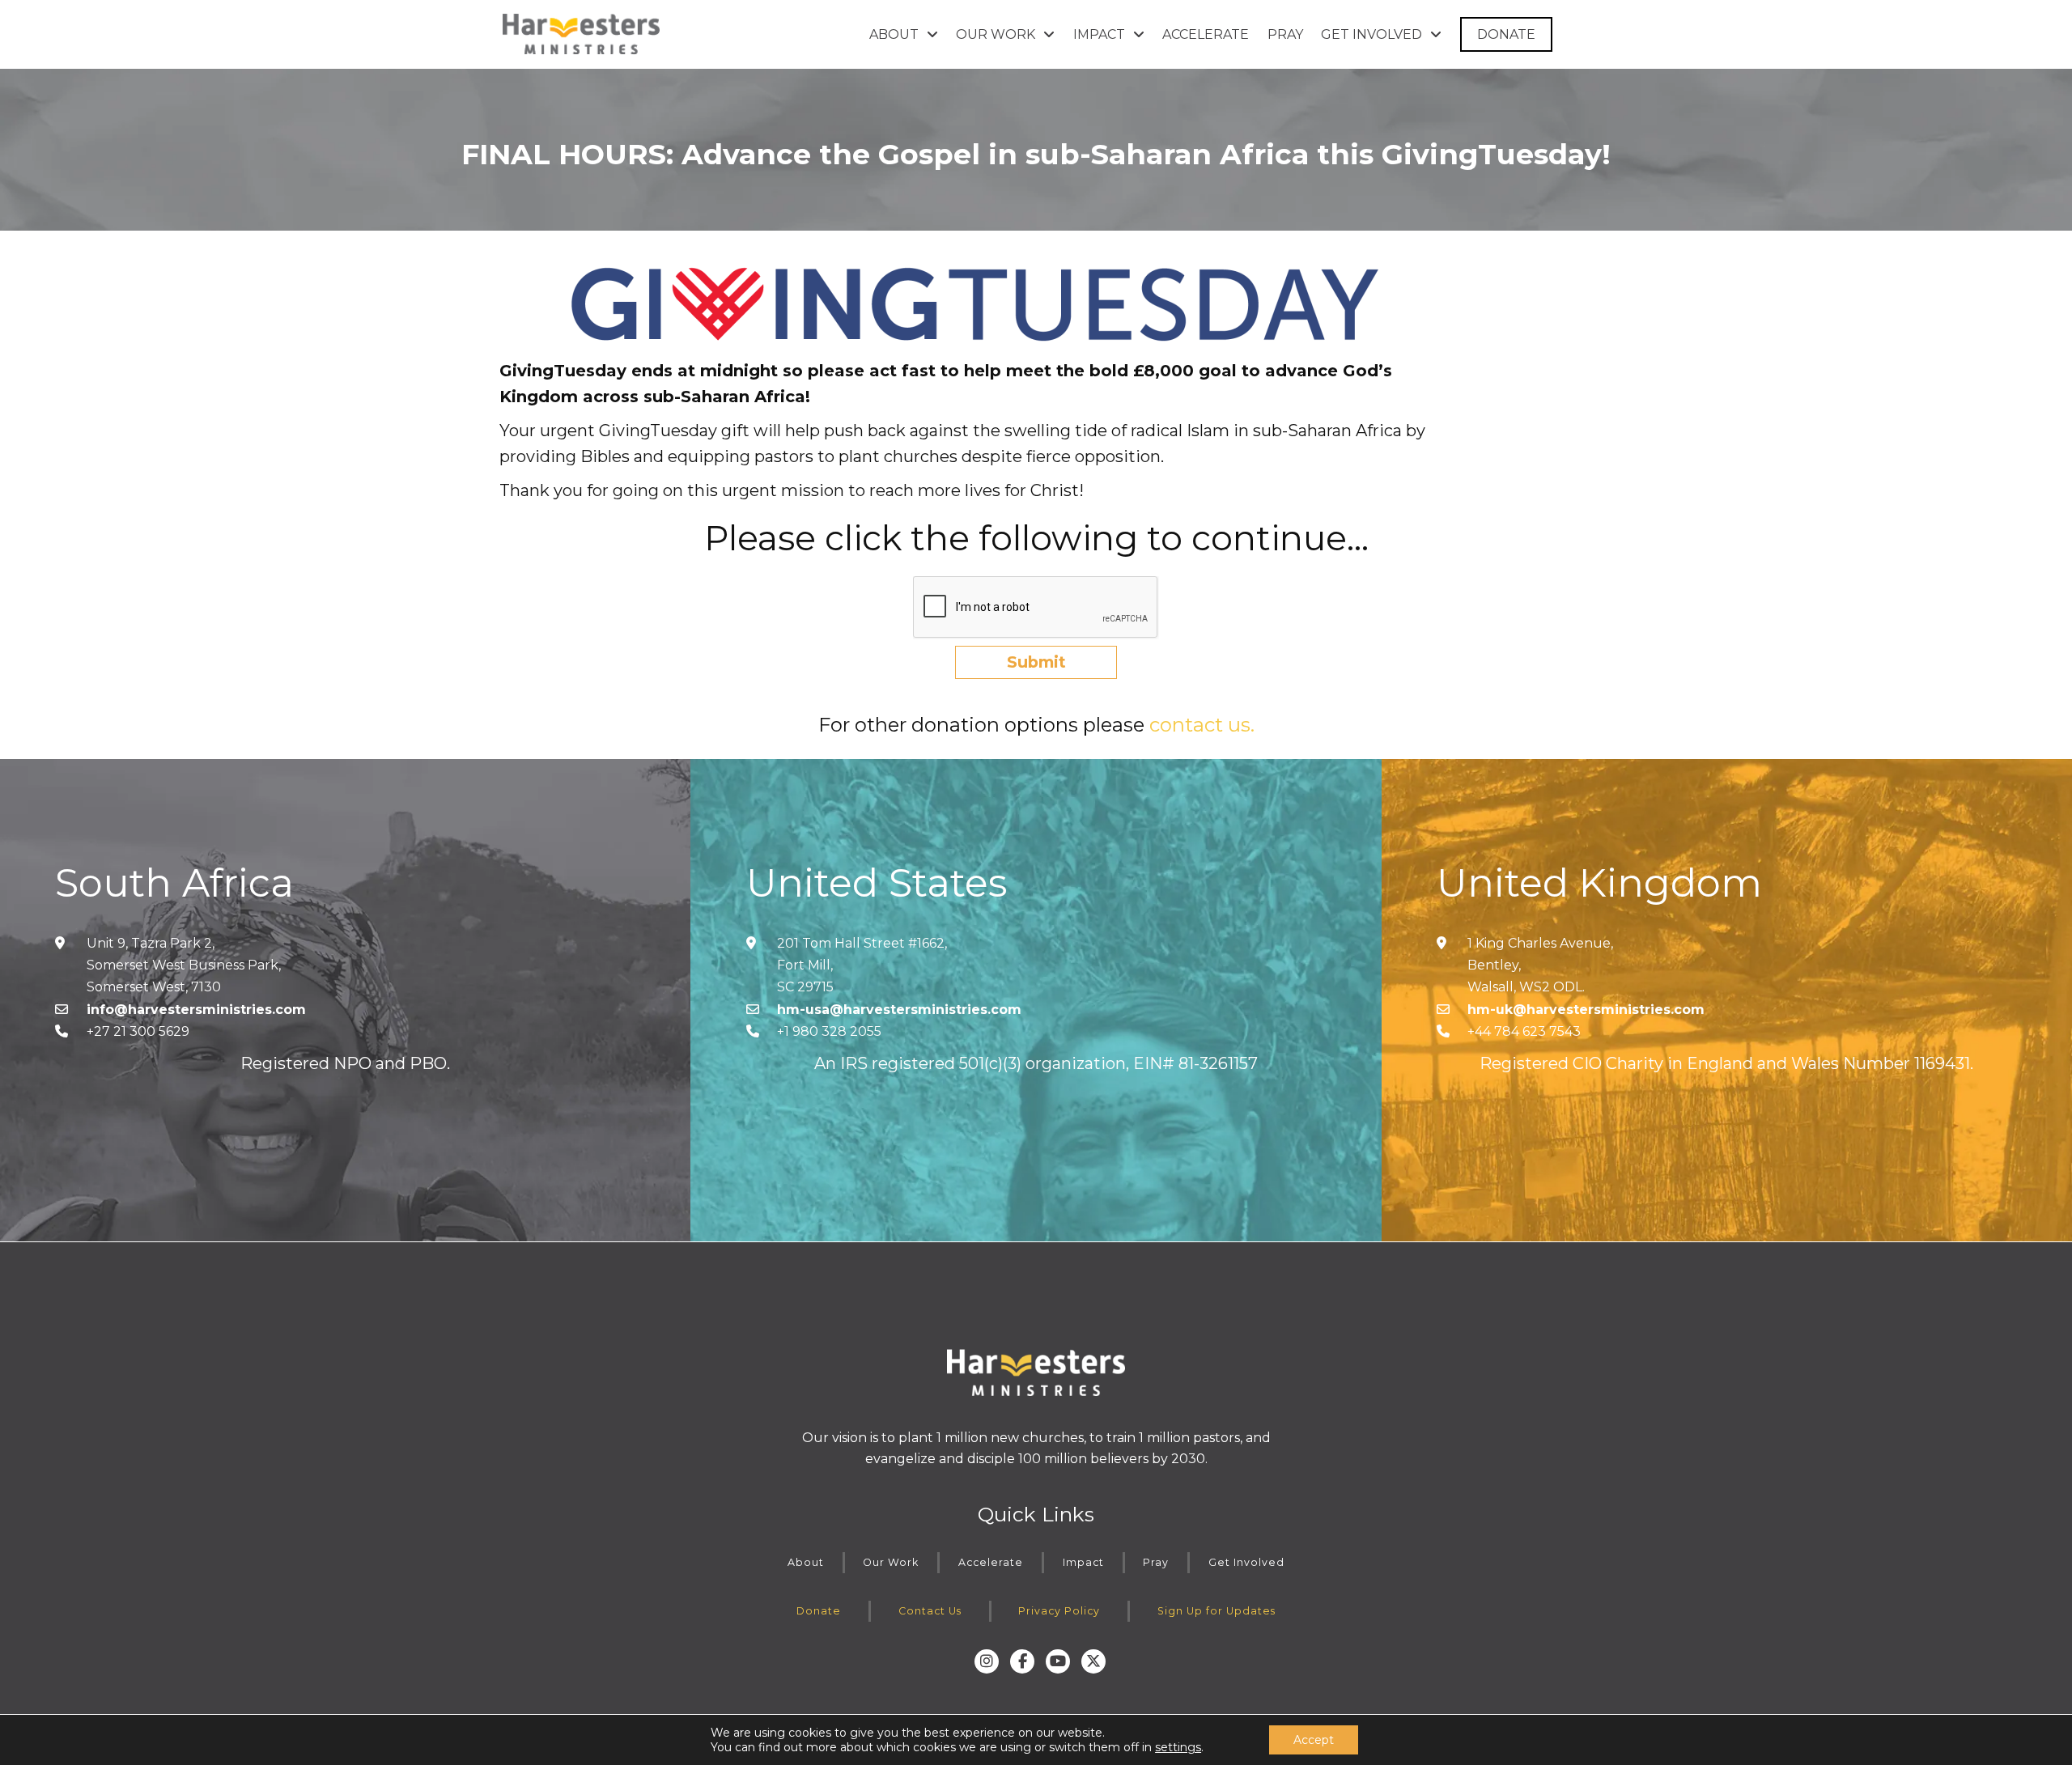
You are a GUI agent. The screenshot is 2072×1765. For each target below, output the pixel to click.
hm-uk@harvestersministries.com (1586, 1010)
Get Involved (1246, 1562)
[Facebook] (1022, 1661)
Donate (819, 1611)
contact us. (1202, 725)
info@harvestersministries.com (196, 1010)
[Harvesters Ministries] (581, 34)
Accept (1314, 1740)
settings (1178, 1747)
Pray (1156, 1562)
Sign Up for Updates (1216, 1611)
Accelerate (991, 1562)
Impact (1083, 1562)
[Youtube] (1058, 1661)
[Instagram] (987, 1661)
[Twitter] (1093, 1661)
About (806, 1562)
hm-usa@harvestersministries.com (899, 1010)
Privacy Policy (1059, 1611)
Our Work (891, 1562)
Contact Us (930, 1611)
